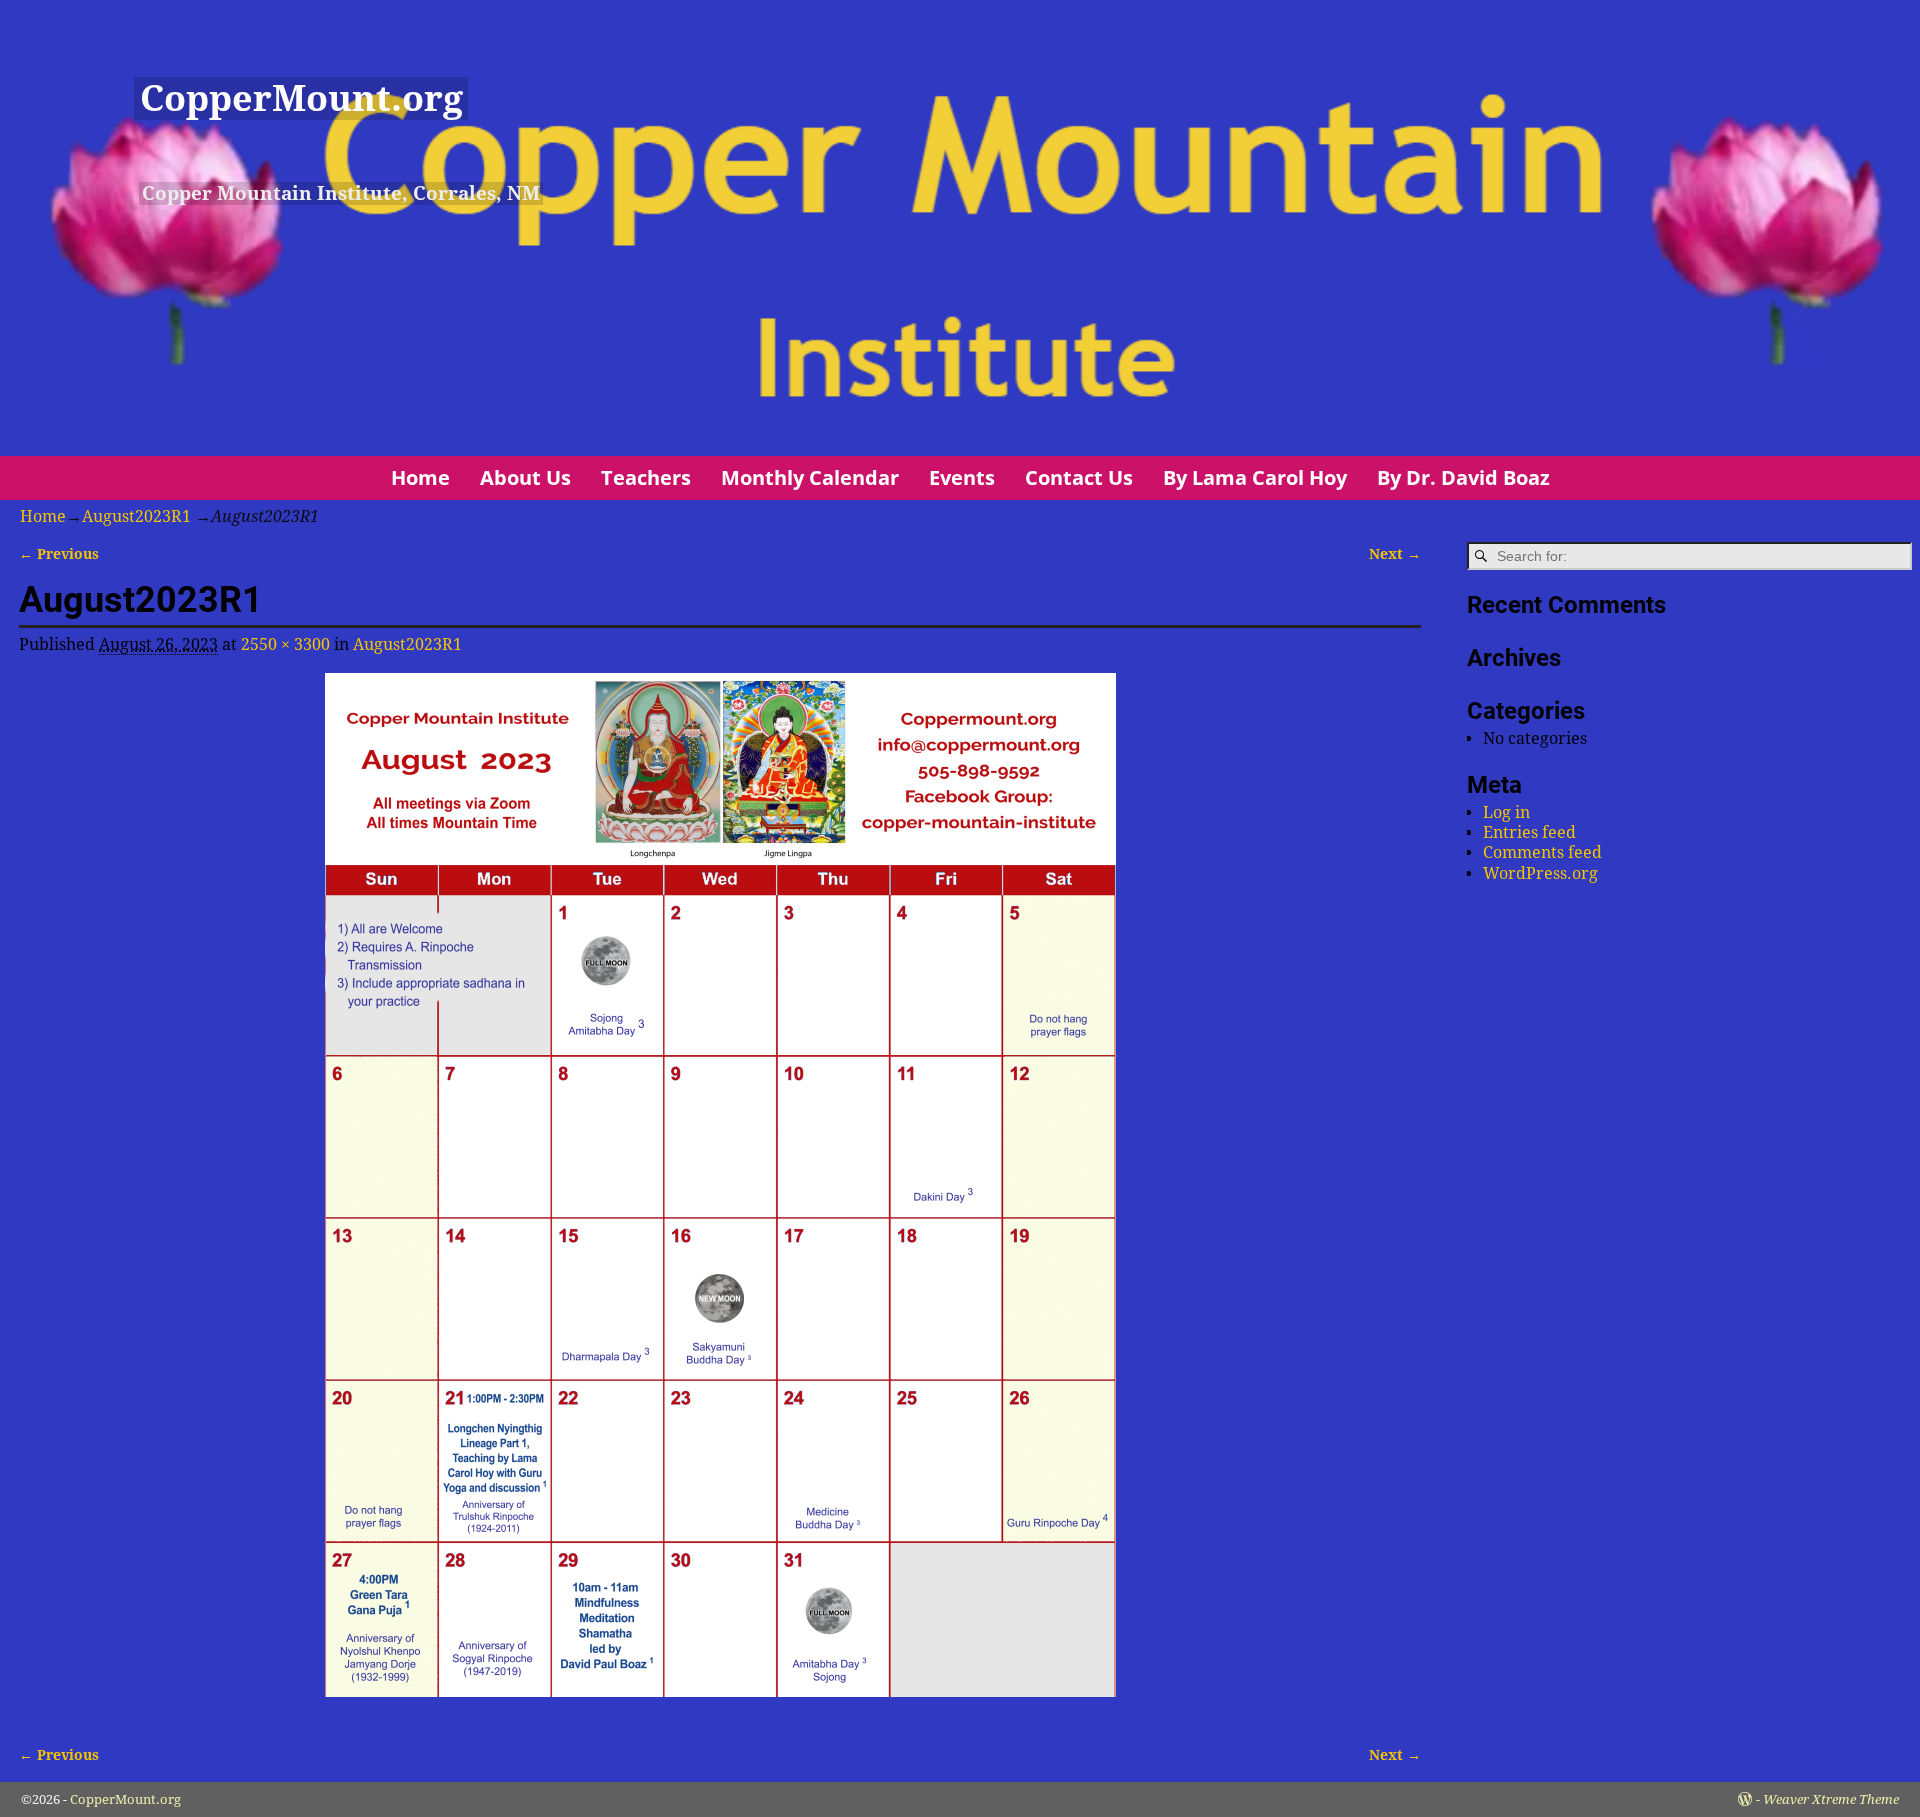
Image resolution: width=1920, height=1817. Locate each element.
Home (420, 477)
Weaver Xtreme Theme (1831, 1799)
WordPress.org (1540, 873)
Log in (1506, 812)
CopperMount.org (301, 98)
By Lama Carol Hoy (1255, 477)
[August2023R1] (720, 1197)
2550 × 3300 (285, 644)
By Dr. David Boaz (1463, 477)
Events (962, 477)
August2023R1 (136, 516)
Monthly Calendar (810, 477)
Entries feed (1529, 832)
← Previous (59, 554)
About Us (525, 477)
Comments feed (1542, 852)
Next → (1395, 554)
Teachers (646, 477)
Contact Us (1079, 477)
